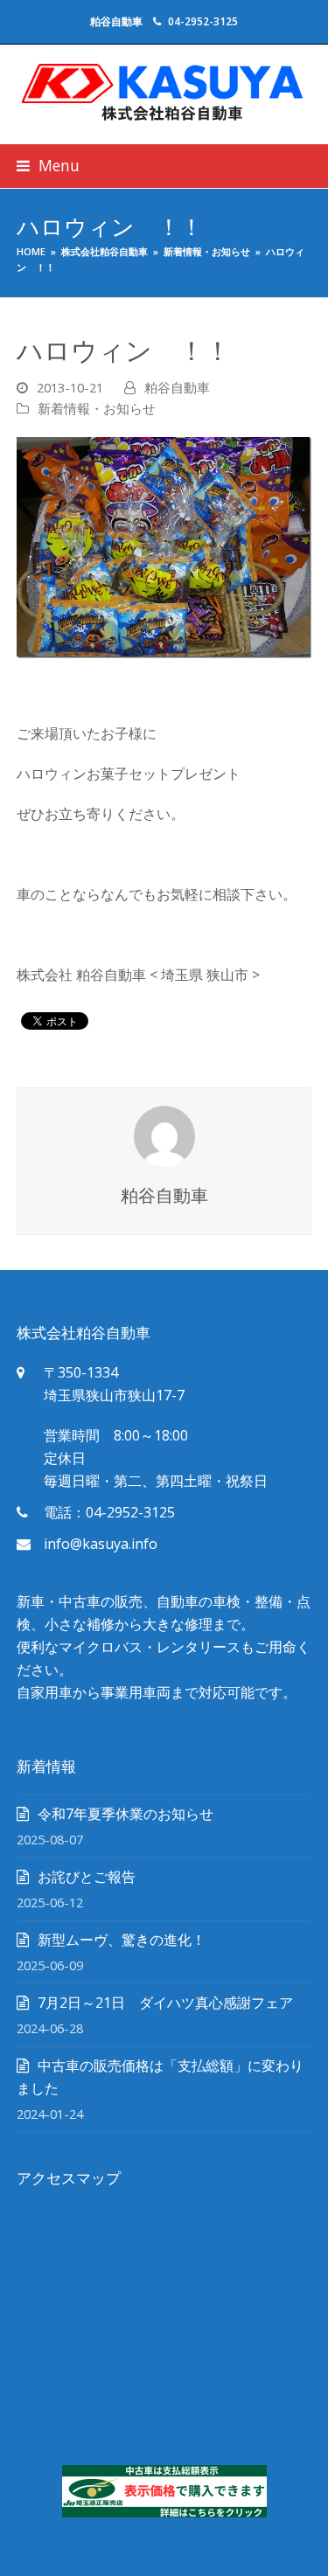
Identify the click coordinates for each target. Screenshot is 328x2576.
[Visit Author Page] (164, 1135)
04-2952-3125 (203, 21)
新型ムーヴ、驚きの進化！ (122, 1940)
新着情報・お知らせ (97, 408)
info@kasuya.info (101, 1544)
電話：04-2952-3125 (109, 1512)
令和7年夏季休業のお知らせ (126, 1814)
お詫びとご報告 (87, 1877)
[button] (48, 166)
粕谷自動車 (177, 387)
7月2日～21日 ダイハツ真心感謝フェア (165, 2003)
